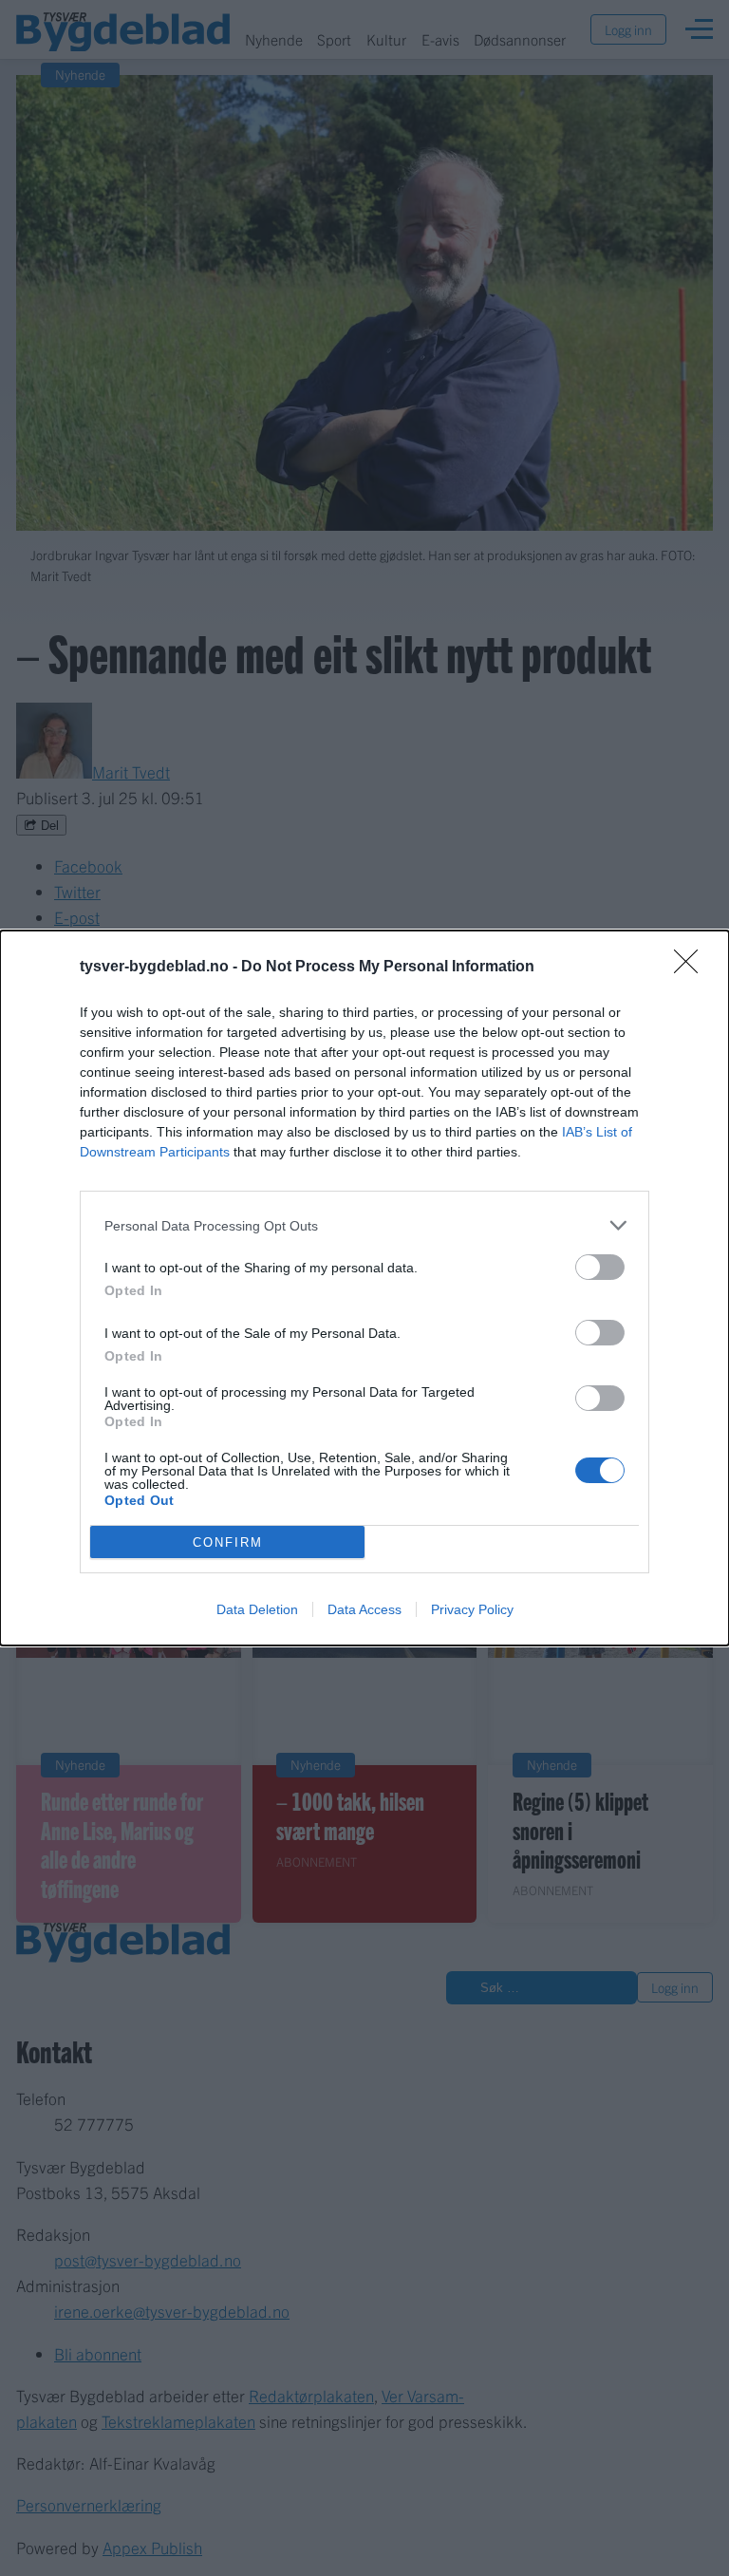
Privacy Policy (472, 1609)
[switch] (600, 1267)
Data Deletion (257, 1609)
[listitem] (364, 1225)
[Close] (692, 968)
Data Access (364, 1609)
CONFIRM (228, 1542)
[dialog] (364, 1288)
